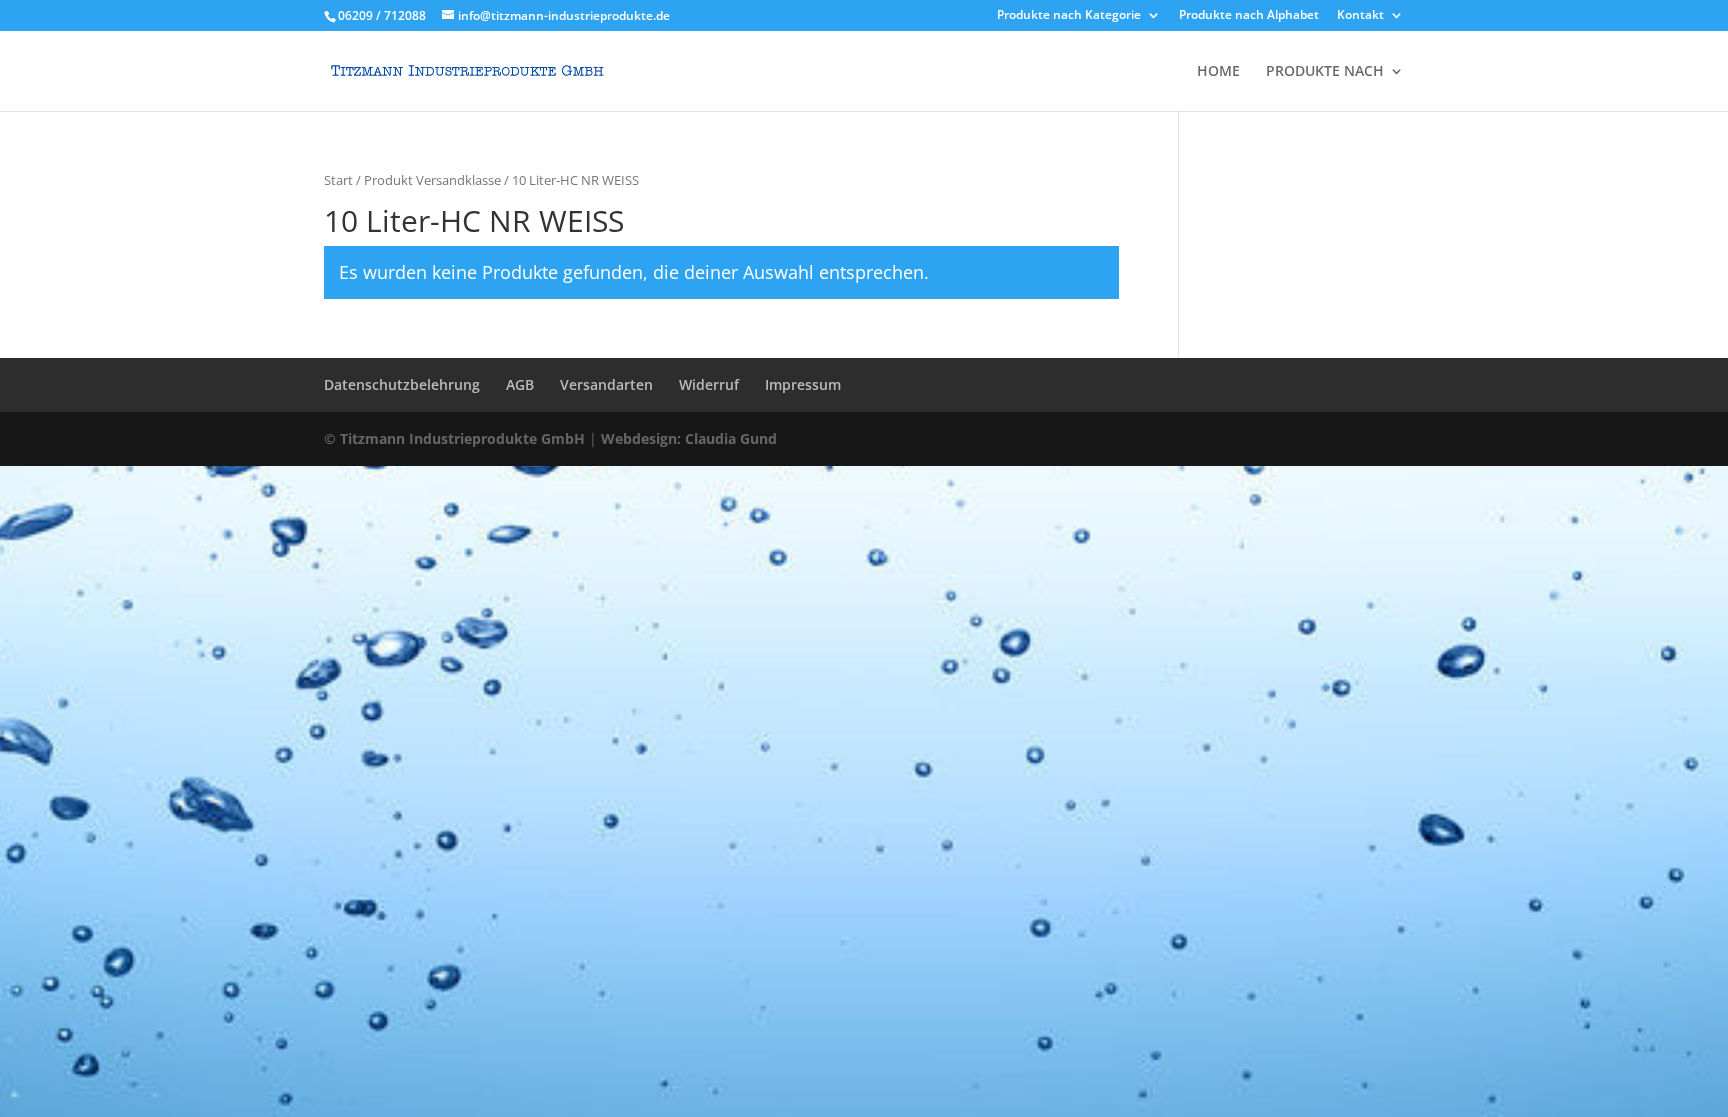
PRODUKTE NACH (1325, 72)
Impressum (803, 384)
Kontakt (1360, 16)
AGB (520, 384)
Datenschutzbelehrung (402, 384)
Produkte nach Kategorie (1069, 16)
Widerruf (709, 384)
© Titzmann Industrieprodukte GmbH (454, 438)
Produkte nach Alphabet (1249, 16)
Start (338, 180)
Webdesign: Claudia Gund (689, 438)
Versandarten (606, 384)
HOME (1218, 72)
